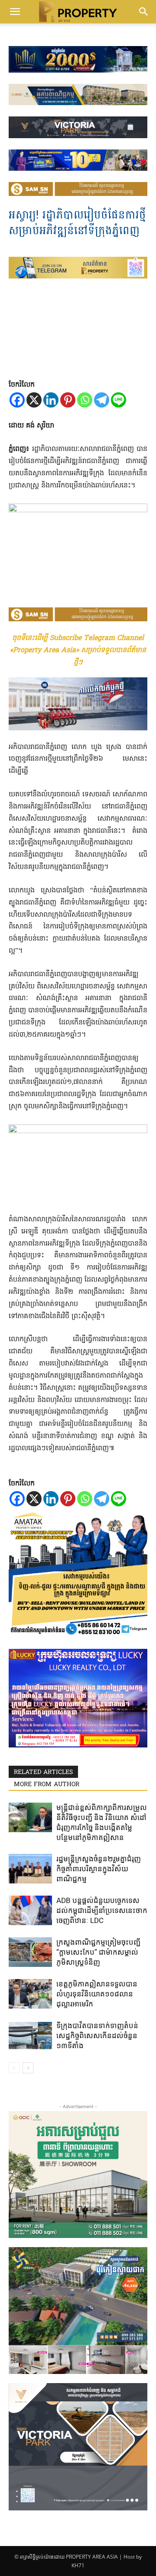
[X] (34, 400)
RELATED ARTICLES (43, 1772)
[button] (15, 12)
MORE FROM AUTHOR (47, 1785)
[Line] (119, 400)
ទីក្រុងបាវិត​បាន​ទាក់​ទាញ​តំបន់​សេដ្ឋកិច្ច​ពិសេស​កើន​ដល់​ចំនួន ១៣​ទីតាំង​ (97, 2036)
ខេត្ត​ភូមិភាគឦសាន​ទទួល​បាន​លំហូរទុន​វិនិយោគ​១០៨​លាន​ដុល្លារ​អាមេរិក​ (97, 1994)
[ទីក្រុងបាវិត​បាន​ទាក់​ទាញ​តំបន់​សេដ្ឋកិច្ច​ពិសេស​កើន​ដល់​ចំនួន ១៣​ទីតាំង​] (30, 2036)
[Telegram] (102, 400)
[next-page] (28, 2068)
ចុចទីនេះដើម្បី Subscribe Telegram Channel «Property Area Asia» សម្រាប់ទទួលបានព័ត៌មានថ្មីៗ (78, 650)
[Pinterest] (68, 400)
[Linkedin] (51, 400)
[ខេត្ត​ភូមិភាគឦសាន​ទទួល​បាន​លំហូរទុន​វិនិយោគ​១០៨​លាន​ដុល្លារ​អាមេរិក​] (30, 1994)
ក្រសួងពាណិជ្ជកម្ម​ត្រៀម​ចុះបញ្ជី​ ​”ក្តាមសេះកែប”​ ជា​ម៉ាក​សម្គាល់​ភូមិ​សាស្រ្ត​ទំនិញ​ (99, 1952)
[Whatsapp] (85, 400)
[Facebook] (17, 400)
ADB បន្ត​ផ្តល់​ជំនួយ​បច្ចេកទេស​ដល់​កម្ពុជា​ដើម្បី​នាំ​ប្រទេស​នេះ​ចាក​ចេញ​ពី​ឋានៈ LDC (102, 1910)
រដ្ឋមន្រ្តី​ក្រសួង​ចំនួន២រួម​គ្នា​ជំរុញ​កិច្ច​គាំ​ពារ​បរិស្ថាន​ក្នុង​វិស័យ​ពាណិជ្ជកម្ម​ (99, 1869)
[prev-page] (14, 2068)
